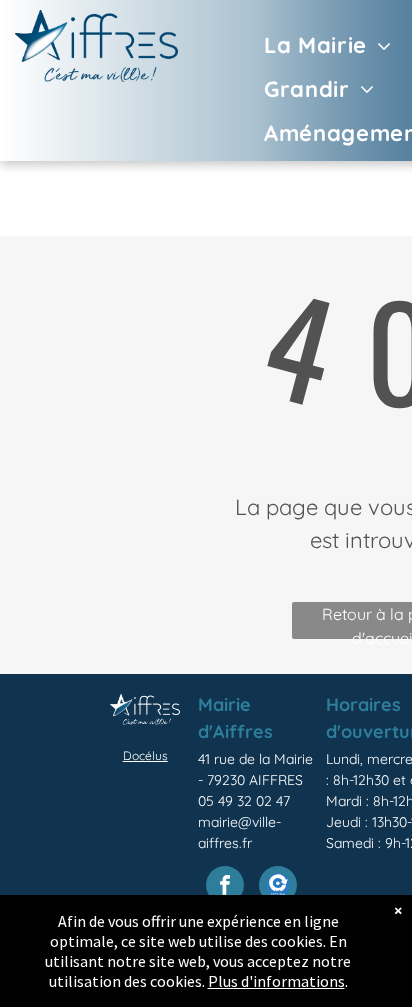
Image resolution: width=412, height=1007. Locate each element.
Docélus (145, 755)
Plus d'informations (276, 981)
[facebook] (225, 887)
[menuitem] (299, 45)
